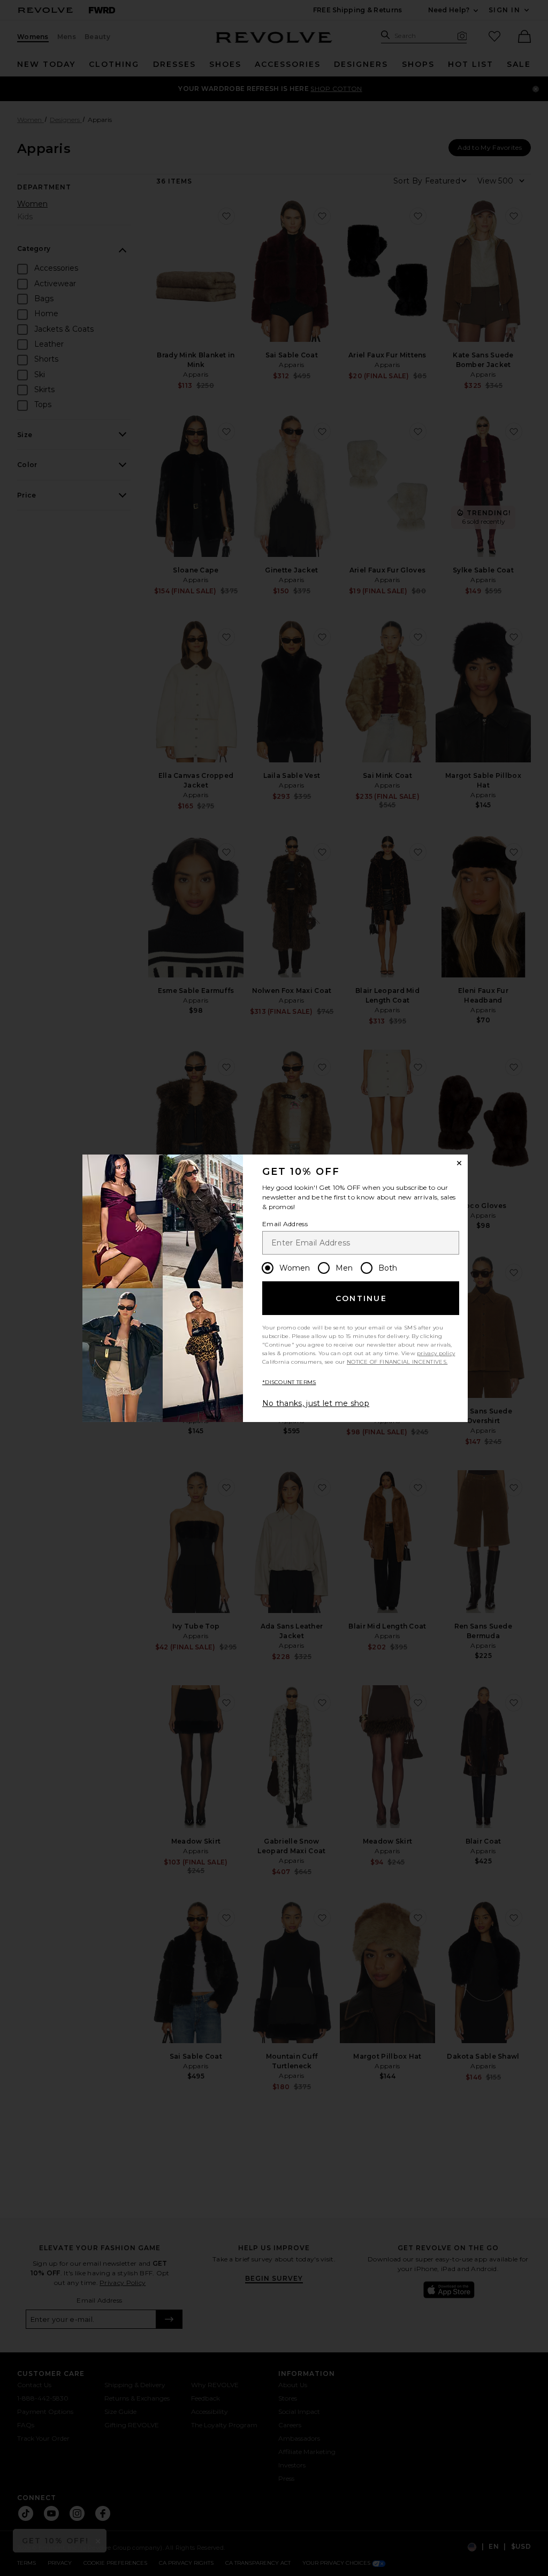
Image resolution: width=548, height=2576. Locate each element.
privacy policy (436, 1353)
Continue (361, 1298)
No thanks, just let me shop (316, 1403)
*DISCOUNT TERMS (289, 1382)
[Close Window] (459, 1163)
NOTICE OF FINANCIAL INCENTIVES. (397, 1362)
